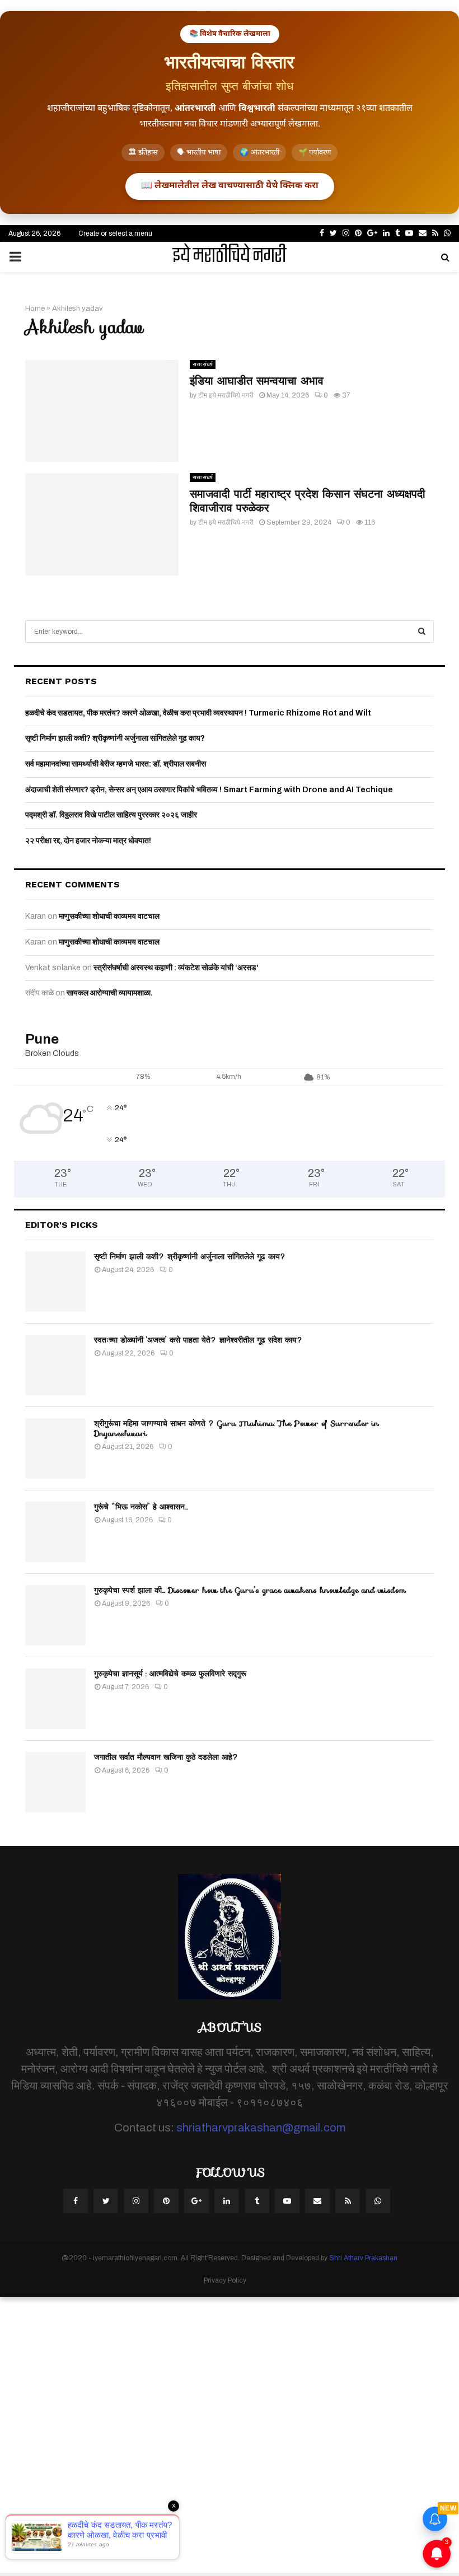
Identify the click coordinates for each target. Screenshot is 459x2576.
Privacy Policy (225, 2280)
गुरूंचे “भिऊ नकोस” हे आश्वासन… (141, 1507)
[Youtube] (287, 2201)
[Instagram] (136, 2201)
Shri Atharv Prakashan (363, 2258)
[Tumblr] (257, 2201)
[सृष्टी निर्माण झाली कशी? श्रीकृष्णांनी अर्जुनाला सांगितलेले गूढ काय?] (55, 1282)
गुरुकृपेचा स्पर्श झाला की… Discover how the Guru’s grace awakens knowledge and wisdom (250, 1590)
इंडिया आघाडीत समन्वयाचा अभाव (257, 381)
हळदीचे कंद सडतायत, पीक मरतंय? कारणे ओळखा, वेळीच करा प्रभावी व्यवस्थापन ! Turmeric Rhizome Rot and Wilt (198, 713)
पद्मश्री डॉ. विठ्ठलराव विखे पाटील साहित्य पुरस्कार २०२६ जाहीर (111, 815)
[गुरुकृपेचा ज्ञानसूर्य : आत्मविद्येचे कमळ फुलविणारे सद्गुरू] (55, 1699)
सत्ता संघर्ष (203, 364)
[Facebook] (76, 2201)
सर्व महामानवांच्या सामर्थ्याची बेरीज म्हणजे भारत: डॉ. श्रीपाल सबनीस (116, 764)
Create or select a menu (115, 233)
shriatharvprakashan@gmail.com (261, 2128)
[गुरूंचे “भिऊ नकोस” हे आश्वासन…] (55, 1532)
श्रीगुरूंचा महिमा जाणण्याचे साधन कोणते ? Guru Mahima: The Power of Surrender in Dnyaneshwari (236, 1428)
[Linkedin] (227, 2201)
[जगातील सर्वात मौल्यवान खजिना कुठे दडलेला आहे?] (55, 1782)
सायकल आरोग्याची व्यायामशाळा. (110, 993)
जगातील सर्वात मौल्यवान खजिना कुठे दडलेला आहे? (166, 1757)
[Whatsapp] (378, 2201)
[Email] (317, 2201)
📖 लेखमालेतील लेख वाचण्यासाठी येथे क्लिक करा (230, 186)
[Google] (196, 2201)
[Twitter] (106, 2201)
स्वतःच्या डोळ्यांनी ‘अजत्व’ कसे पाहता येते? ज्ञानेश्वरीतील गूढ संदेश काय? (198, 1340)
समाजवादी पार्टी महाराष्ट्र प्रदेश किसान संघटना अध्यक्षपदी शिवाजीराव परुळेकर (308, 501)
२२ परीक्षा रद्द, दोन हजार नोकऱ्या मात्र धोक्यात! (88, 841)
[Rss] (348, 2201)
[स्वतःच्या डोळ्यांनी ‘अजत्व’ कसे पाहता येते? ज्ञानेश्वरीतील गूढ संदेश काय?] (55, 1365)
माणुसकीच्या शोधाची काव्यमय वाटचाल (109, 916)
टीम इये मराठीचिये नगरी (226, 395)
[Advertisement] (230, 2435)
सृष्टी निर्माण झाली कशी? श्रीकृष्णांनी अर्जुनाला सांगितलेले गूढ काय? (115, 738)
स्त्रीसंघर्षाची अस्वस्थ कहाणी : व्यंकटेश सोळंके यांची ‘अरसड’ (176, 968)
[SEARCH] (422, 632)
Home (35, 308)
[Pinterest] (166, 2201)
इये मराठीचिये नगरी (230, 257)
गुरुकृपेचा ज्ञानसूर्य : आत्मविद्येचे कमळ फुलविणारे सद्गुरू (170, 1673)
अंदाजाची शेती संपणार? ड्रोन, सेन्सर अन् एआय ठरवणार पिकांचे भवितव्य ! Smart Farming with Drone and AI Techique (209, 790)
